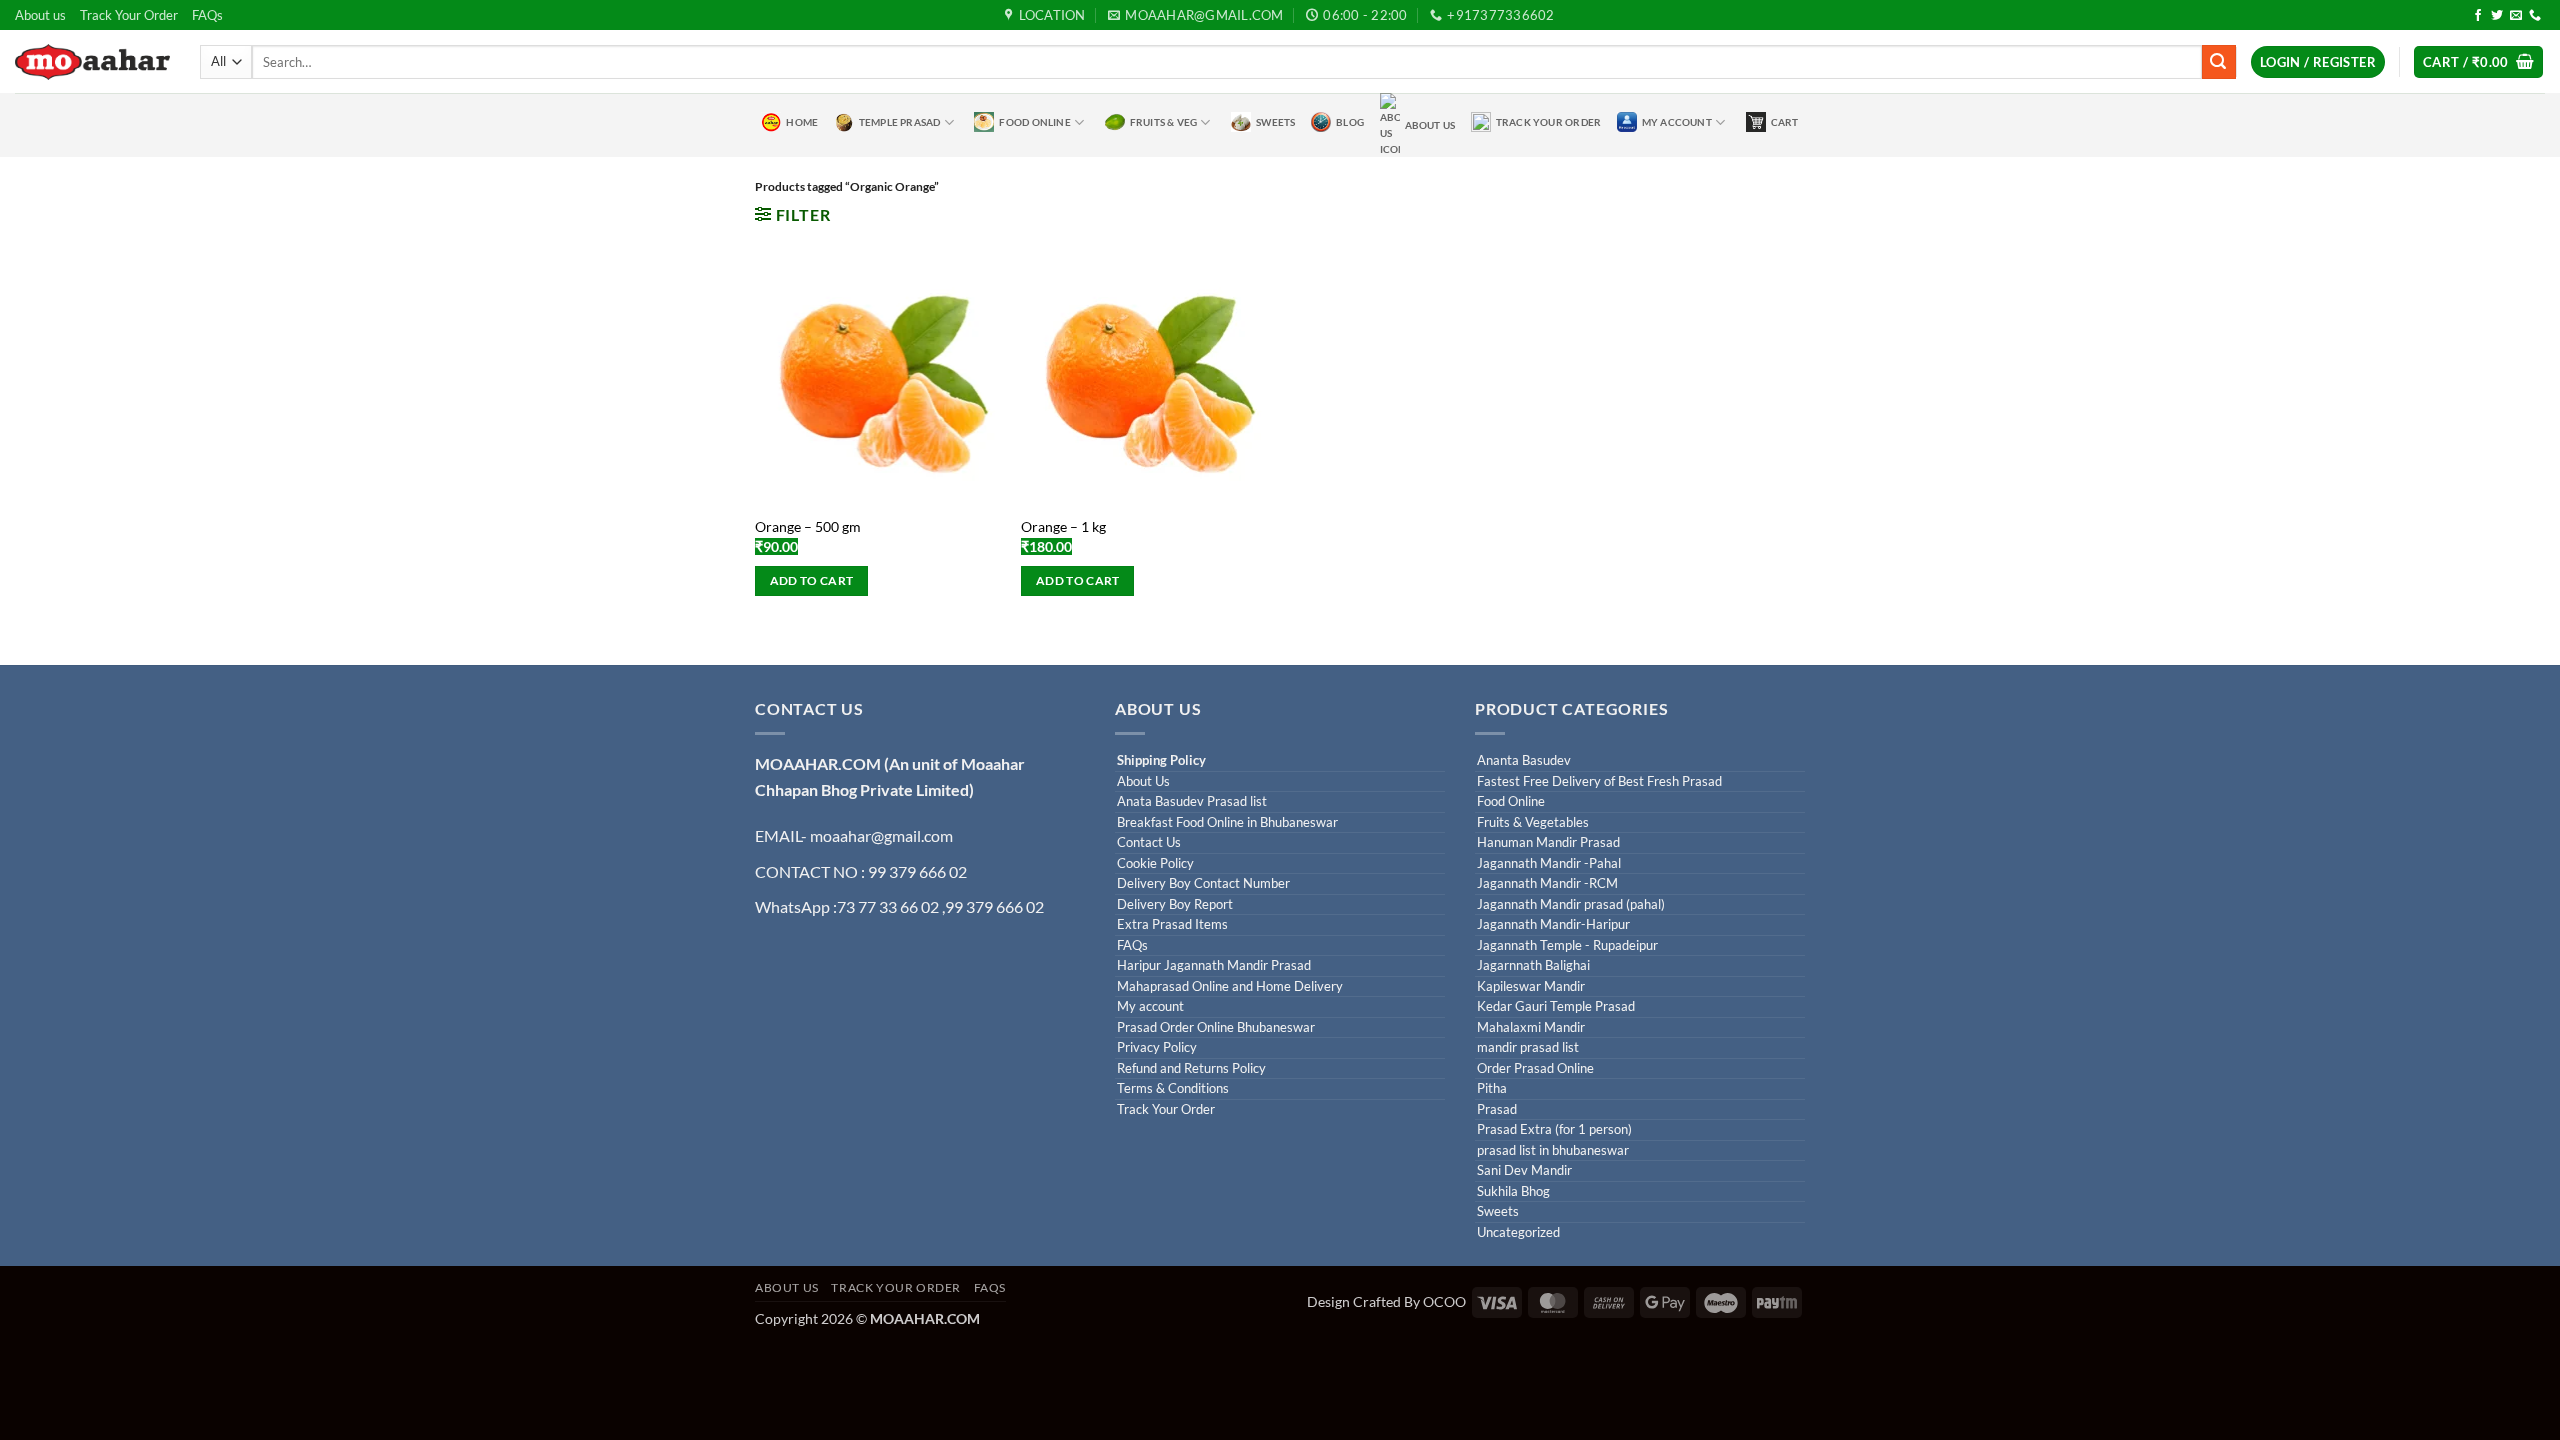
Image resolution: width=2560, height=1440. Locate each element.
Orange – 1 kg (1063, 526)
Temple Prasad (900, 122)
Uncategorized (1518, 1232)
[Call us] (2535, 16)
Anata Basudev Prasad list (1192, 801)
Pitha (1492, 1088)
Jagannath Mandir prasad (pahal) (1571, 904)
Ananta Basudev (1524, 760)
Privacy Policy (1157, 1047)
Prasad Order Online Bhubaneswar (1216, 1027)
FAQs (207, 15)
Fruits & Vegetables (1533, 822)
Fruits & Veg (1164, 122)
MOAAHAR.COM (818, 763)
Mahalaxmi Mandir (1531, 1027)
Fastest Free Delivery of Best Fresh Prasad (1599, 781)
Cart (1785, 122)
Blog (1350, 122)
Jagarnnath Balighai (1533, 965)
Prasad (1497, 1109)
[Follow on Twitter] (2497, 16)
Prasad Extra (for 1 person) (1554, 1129)
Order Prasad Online (1535, 1068)
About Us (1430, 125)
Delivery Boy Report (1175, 904)
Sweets (1275, 122)
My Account (1677, 122)
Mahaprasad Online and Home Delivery (1230, 986)
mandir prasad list (1528, 1047)
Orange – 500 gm (808, 526)
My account (1150, 1006)
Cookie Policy (1155, 863)
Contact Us (1149, 842)
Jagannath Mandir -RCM (1547, 883)
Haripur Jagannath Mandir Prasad (1214, 965)
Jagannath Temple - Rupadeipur (1567, 945)
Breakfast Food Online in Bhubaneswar (1227, 822)
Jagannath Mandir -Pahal (1549, 863)
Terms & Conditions (1173, 1088)
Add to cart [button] (812, 580)
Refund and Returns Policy (1191, 1068)
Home (802, 122)
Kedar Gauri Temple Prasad (1556, 1006)
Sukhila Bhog (1513, 1191)
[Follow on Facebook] (2478, 16)
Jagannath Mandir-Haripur (1553, 924)
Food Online (1034, 122)
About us (40, 15)
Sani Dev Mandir (1524, 1170)
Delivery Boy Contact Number (1203, 883)
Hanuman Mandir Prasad (1548, 842)
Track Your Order (129, 15)
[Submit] (2219, 62)
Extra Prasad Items (1172, 924)
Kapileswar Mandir (1531, 986)
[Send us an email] (2516, 16)
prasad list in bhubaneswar (1553, 1150)
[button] (2318, 62)
